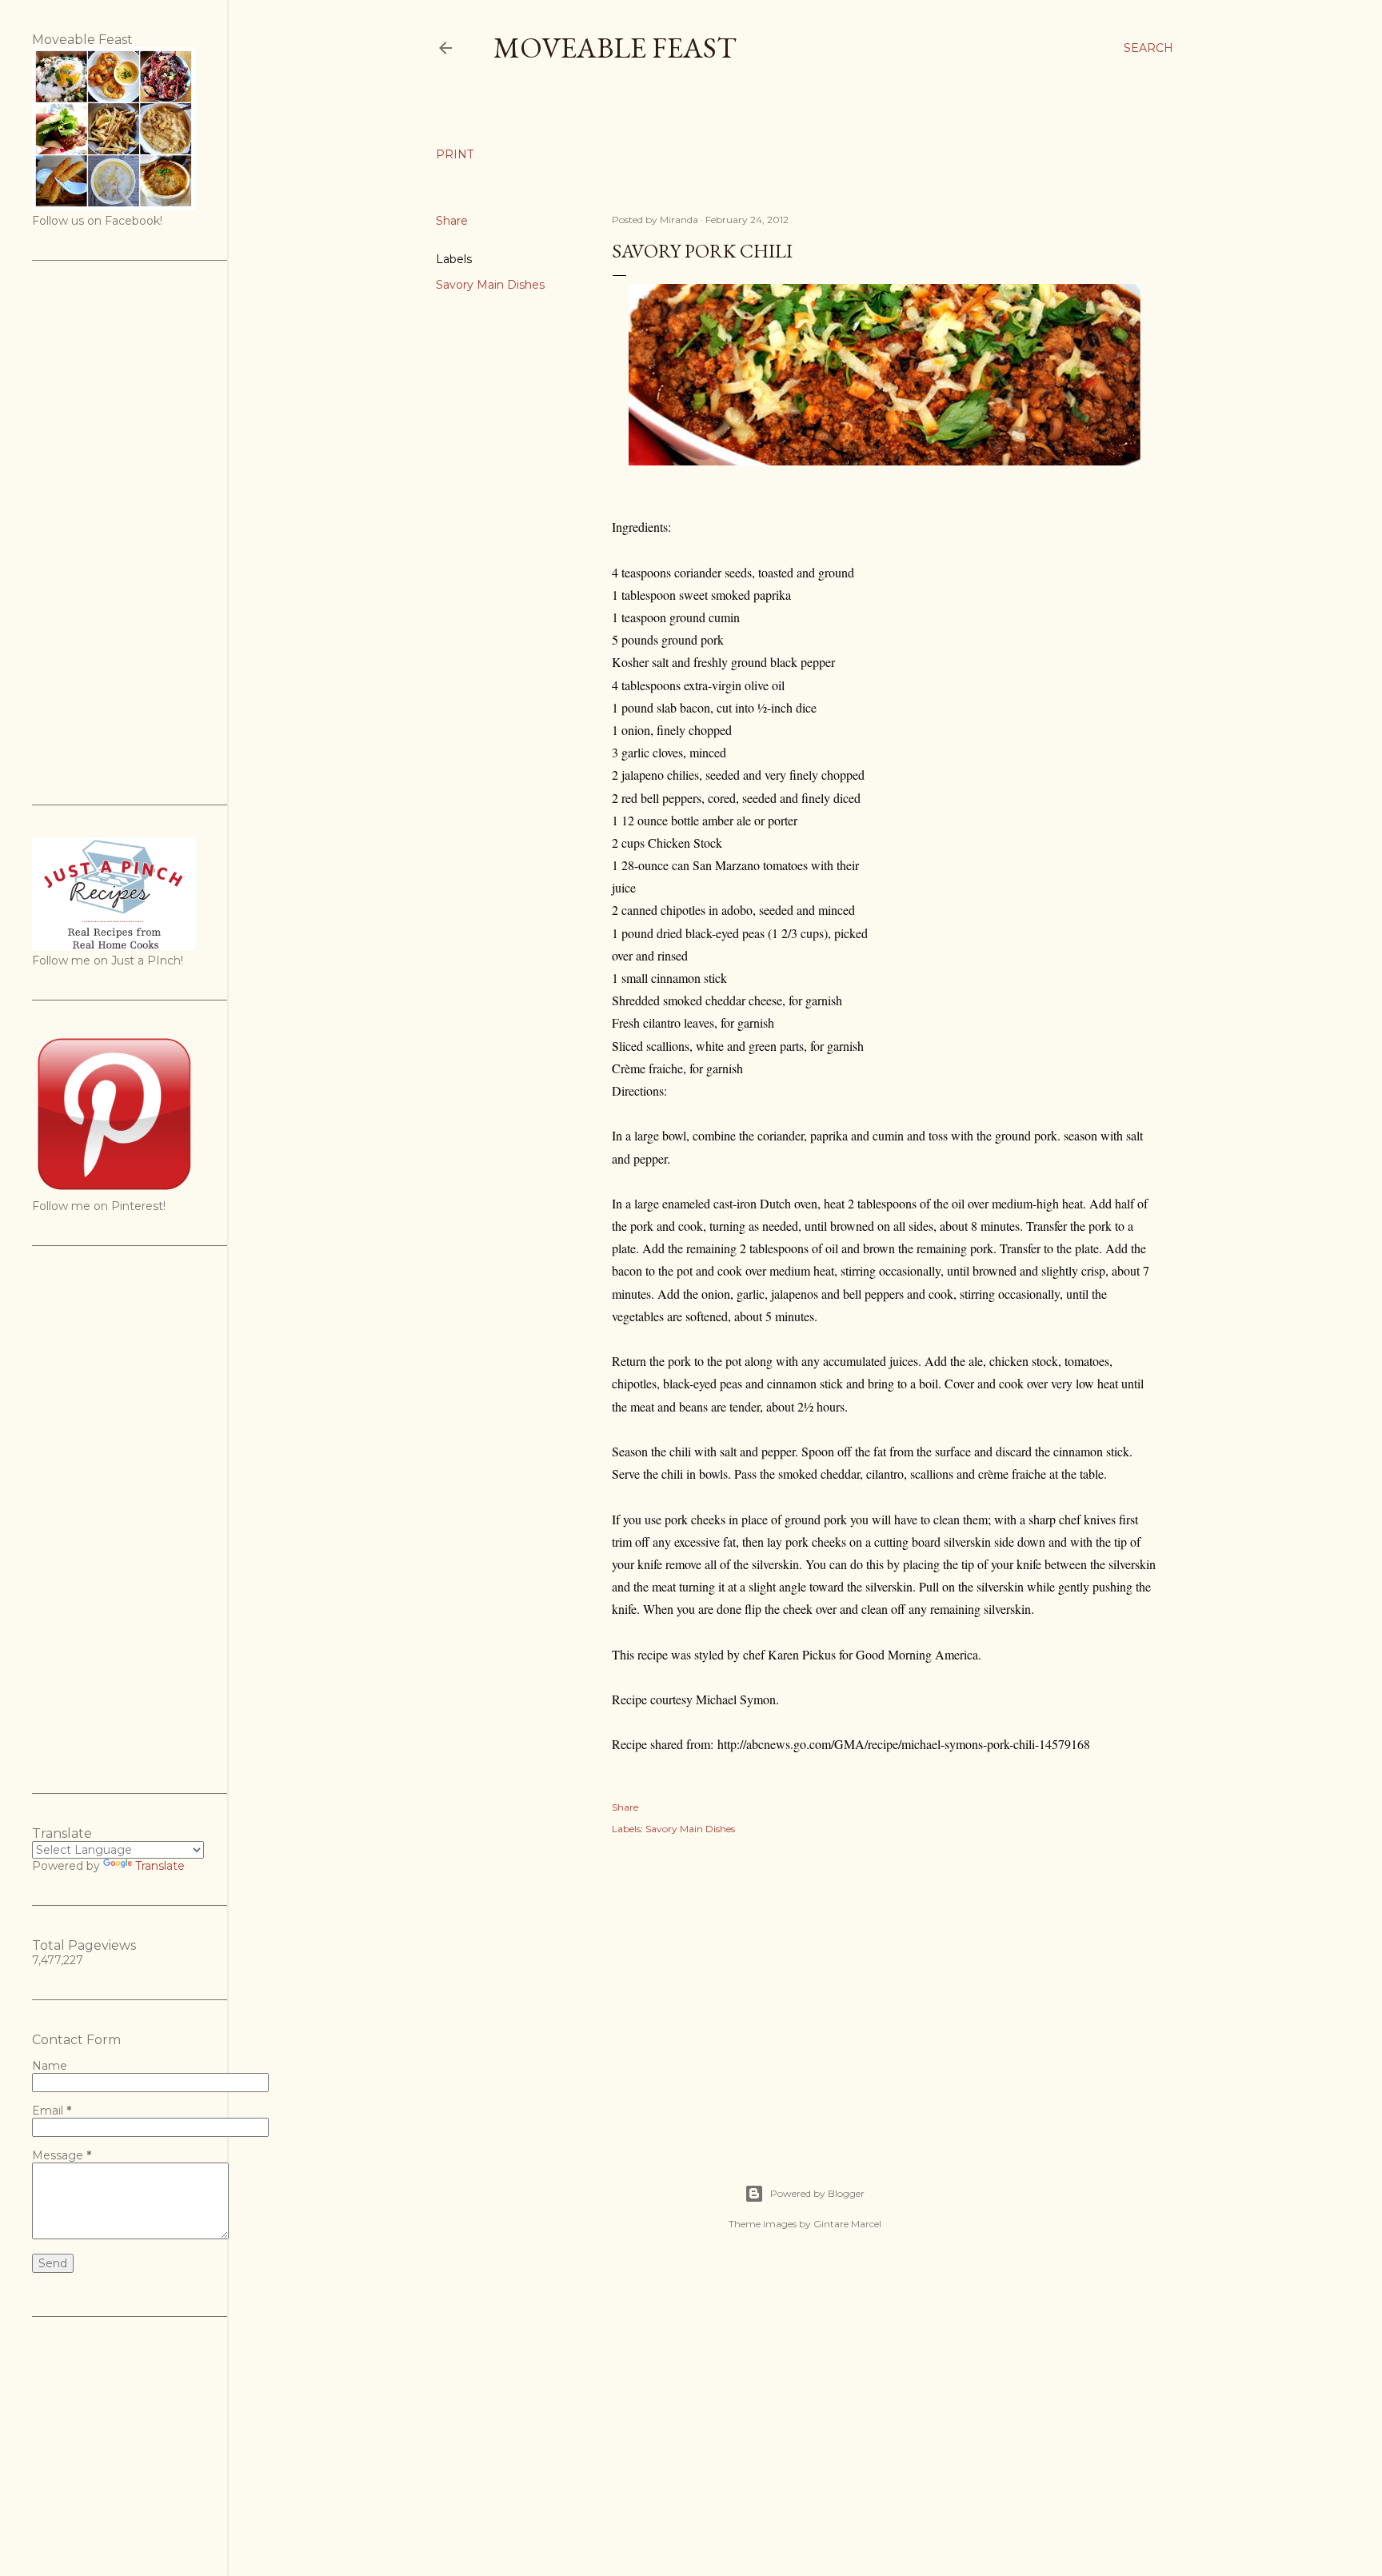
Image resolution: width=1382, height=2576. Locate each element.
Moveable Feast (615, 48)
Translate (160, 1866)
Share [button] (452, 221)
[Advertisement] (885, 1992)
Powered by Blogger (817, 2193)
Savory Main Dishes (490, 285)
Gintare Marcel (847, 2224)
